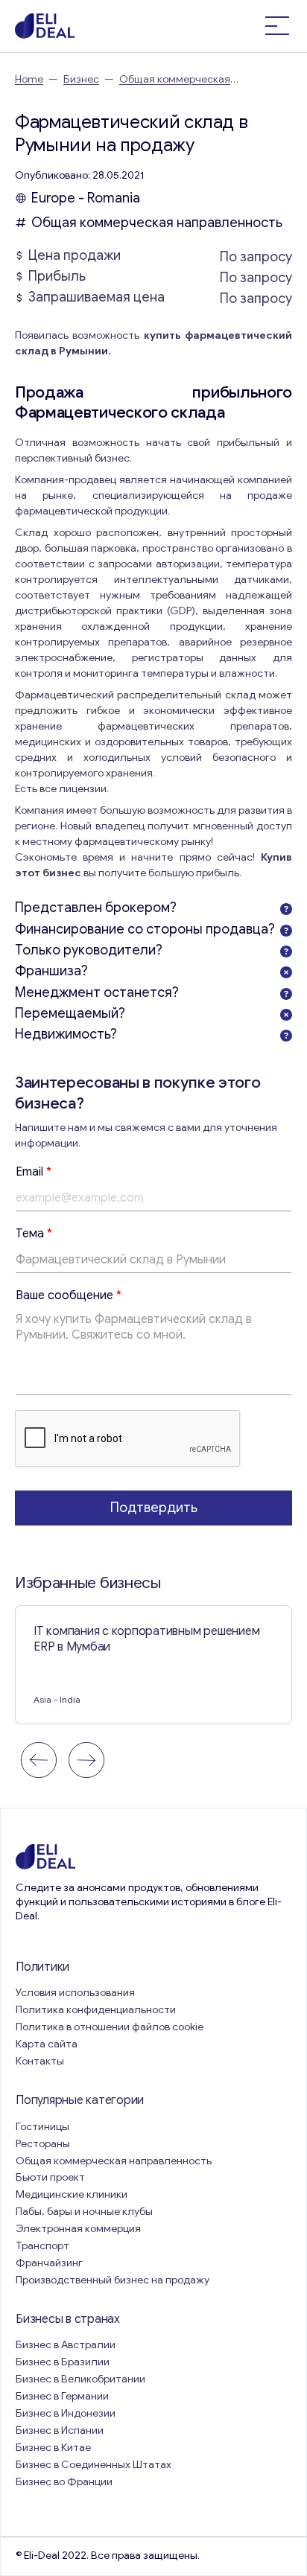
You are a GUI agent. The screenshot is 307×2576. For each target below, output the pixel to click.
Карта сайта (47, 2044)
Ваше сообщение (69, 1295)
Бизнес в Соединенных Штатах (94, 2465)
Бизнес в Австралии (66, 2345)
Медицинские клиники (72, 2194)
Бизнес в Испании (60, 2430)
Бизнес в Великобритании (80, 2379)
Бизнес (81, 79)
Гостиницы (42, 2127)
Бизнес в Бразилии (63, 2362)
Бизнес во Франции (64, 2482)
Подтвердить (154, 1508)
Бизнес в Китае (53, 2448)
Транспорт (42, 2246)
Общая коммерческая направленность (158, 223)
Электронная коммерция (78, 2229)
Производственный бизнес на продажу (113, 2280)
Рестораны (43, 2144)
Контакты (40, 2061)
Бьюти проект (50, 2177)
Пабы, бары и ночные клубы (84, 2212)
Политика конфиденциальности (96, 2010)
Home (29, 79)
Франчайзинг (49, 2263)
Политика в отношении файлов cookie (110, 2027)
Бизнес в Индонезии (66, 2413)
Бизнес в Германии (62, 2396)
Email (34, 1172)
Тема (34, 1234)
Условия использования (75, 1993)
